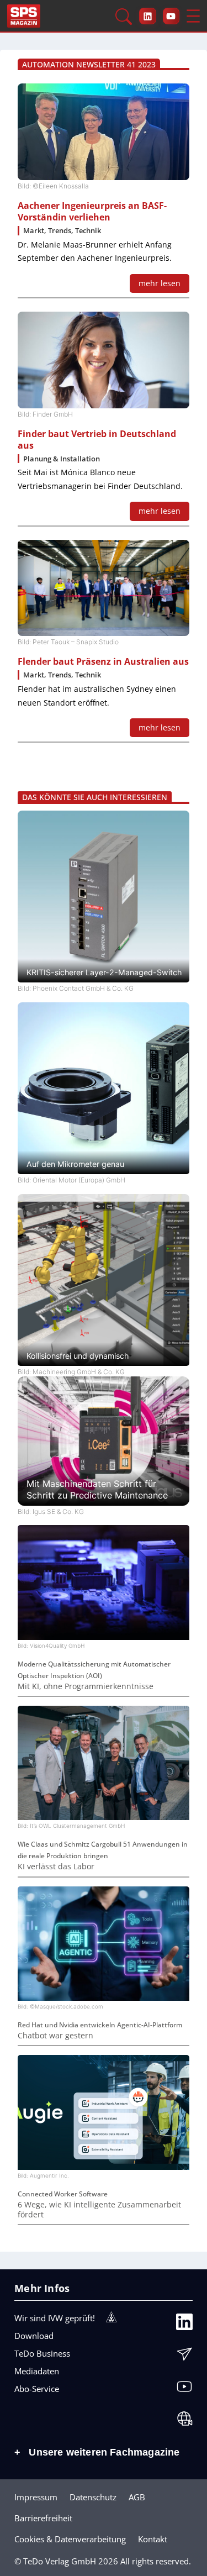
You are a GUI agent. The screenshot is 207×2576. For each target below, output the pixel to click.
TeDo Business (42, 2353)
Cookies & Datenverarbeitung (70, 2539)
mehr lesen (160, 283)
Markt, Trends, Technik (62, 231)
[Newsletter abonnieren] (184, 2357)
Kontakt (153, 2539)
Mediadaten (37, 2371)
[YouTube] (184, 2389)
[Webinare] (184, 2421)
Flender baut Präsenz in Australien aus (103, 662)
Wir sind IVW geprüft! (55, 2318)
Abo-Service (37, 2389)
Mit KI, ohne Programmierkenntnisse (86, 1686)
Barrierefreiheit (43, 2518)
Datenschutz (93, 2497)
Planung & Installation (62, 459)
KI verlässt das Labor (56, 1867)
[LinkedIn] (184, 2325)
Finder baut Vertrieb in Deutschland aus (97, 440)
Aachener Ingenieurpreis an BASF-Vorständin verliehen (92, 212)
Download (34, 2336)
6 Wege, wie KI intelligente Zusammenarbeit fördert (99, 2210)
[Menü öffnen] (193, 16)
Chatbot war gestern (55, 2036)
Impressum (36, 2497)
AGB (137, 2497)
